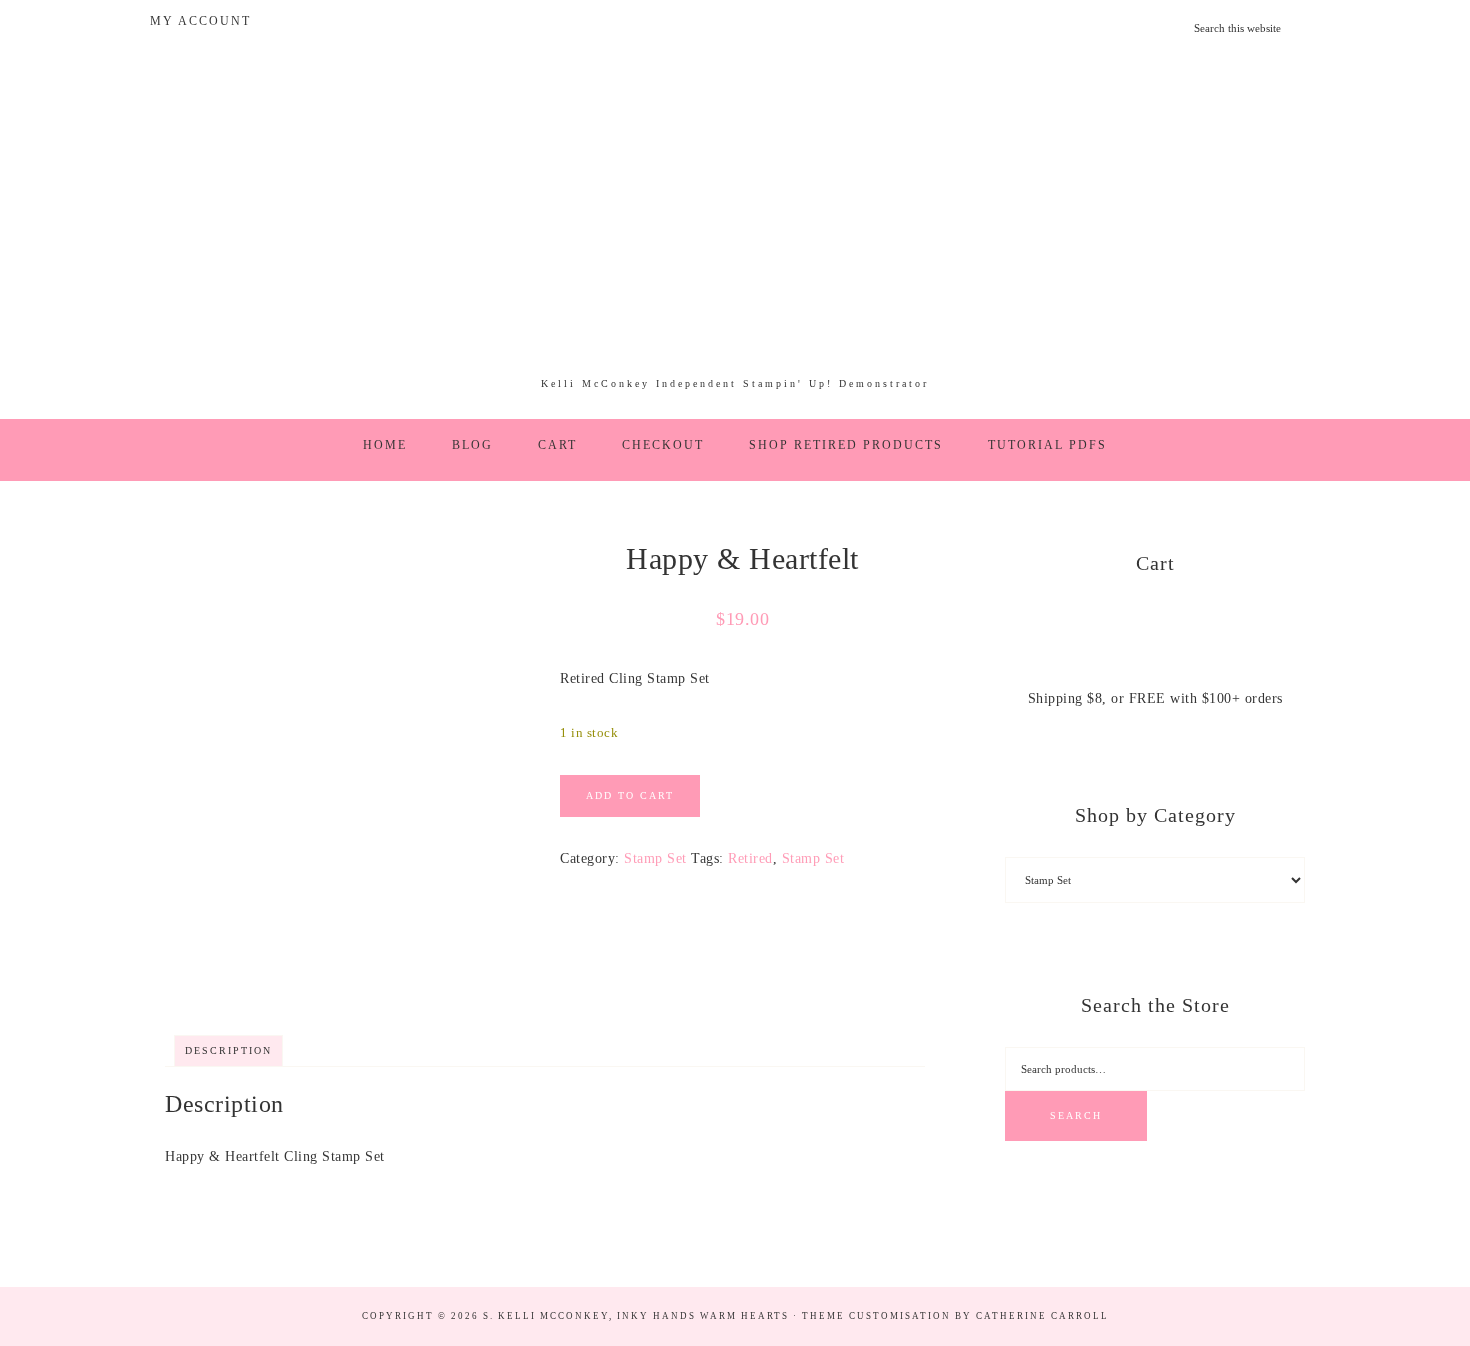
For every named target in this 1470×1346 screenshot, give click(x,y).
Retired (750, 858)
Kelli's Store (735, 224)
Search (1076, 1115)
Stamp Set (655, 858)
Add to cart (630, 795)
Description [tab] (228, 1050)
